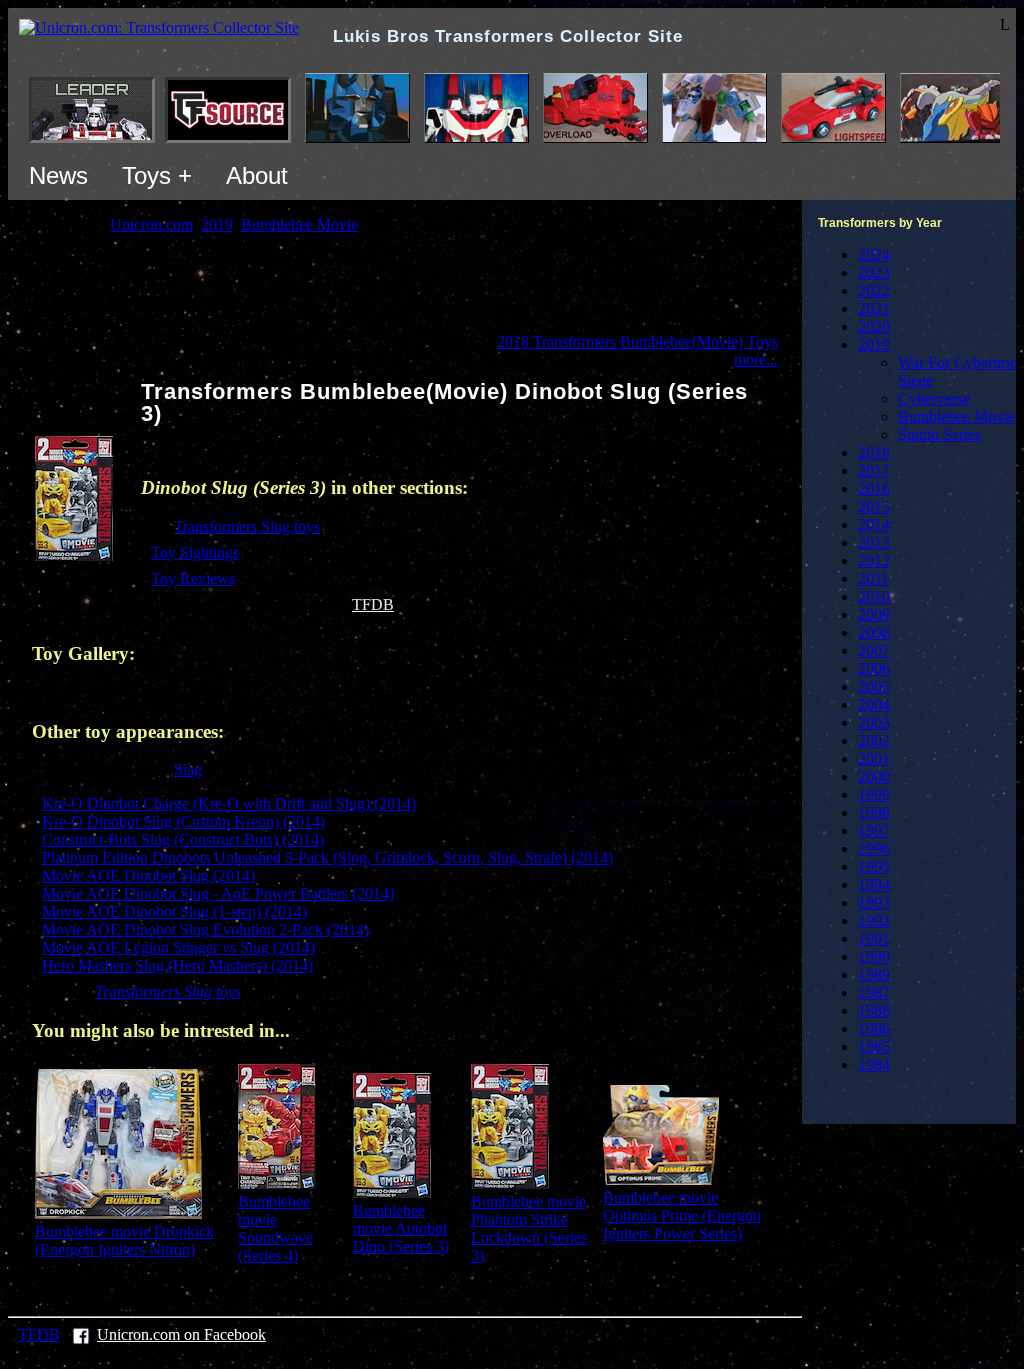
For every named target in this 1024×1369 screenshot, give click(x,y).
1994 (874, 884)
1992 (874, 920)
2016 (874, 488)
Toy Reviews (193, 578)
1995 (874, 866)
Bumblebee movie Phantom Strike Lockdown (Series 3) (529, 1228)
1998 (874, 812)
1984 (874, 1064)
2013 (874, 542)
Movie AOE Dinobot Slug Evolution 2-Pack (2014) (205, 929)
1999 (874, 794)
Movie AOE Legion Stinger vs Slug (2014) (178, 947)
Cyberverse (934, 398)
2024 (874, 254)
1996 (874, 848)
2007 (874, 650)
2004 (874, 704)
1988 (874, 1010)
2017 (874, 470)
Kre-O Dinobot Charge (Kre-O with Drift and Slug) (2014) (229, 803)
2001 (874, 758)
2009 (874, 614)
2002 (874, 740)
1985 (874, 1046)
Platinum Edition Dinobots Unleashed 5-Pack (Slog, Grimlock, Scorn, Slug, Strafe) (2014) (327, 857)
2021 (874, 308)
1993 (874, 902)
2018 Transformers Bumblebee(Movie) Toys (637, 341)
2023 (874, 272)
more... (756, 359)
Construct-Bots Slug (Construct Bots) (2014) (183, 839)
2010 (874, 596)
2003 (874, 722)
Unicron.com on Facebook (181, 1334)
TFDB (373, 604)
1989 (874, 974)
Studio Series (939, 434)
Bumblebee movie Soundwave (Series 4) (275, 1228)
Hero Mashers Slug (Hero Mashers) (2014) (177, 965)
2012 (874, 560)
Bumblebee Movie (956, 416)
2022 (874, 290)
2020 (874, 326)
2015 (874, 506)
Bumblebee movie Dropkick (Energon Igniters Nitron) (124, 1240)
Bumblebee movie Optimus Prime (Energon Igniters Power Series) (682, 1215)
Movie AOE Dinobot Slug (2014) (148, 875)
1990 (874, 956)
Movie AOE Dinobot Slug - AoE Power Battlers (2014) (218, 893)
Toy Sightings (195, 552)
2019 (874, 344)
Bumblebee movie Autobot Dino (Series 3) (401, 1228)
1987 (874, 992)
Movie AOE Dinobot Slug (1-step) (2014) (174, 911)
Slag (188, 769)
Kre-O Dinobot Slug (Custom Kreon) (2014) (183, 821)
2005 (874, 686)
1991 (874, 938)
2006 (874, 668)
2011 (873, 578)
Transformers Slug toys (247, 526)
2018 (874, 452)
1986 (874, 1028)
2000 (874, 776)
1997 (874, 830)
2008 (874, 632)
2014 (874, 524)
